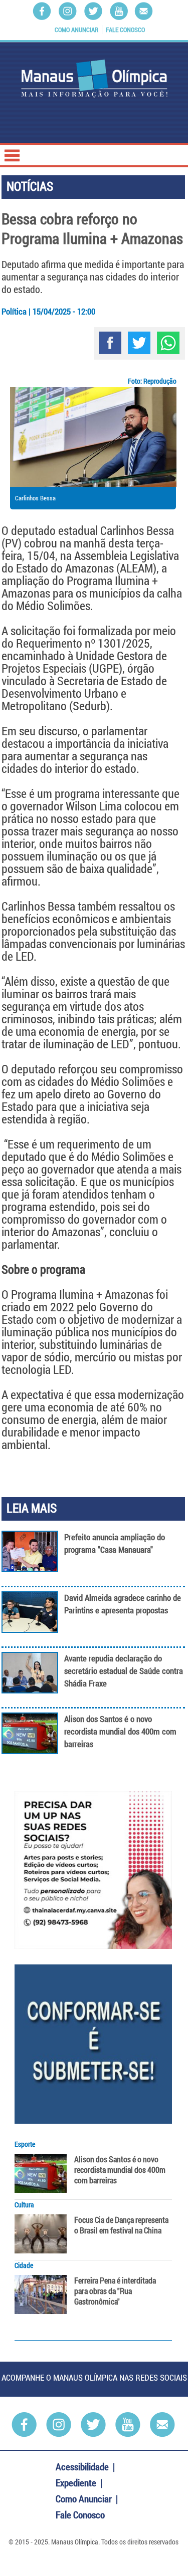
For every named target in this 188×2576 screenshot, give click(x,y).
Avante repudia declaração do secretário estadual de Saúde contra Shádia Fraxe (124, 1671)
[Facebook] (42, 11)
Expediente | (80, 2483)
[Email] (144, 11)
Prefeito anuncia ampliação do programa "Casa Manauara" (115, 1543)
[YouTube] (119, 11)
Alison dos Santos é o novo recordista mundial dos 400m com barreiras (120, 1731)
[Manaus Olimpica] (94, 79)
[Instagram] (68, 11)
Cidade (24, 2265)
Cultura (24, 2205)
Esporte (25, 2144)
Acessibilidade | (86, 2467)
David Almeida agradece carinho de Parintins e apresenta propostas (123, 1604)
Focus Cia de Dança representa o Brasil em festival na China (121, 2225)
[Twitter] (93, 11)
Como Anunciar (76, 30)
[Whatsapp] (168, 343)
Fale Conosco (125, 30)
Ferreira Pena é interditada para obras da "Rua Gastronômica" (115, 2291)
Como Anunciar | (88, 2499)
